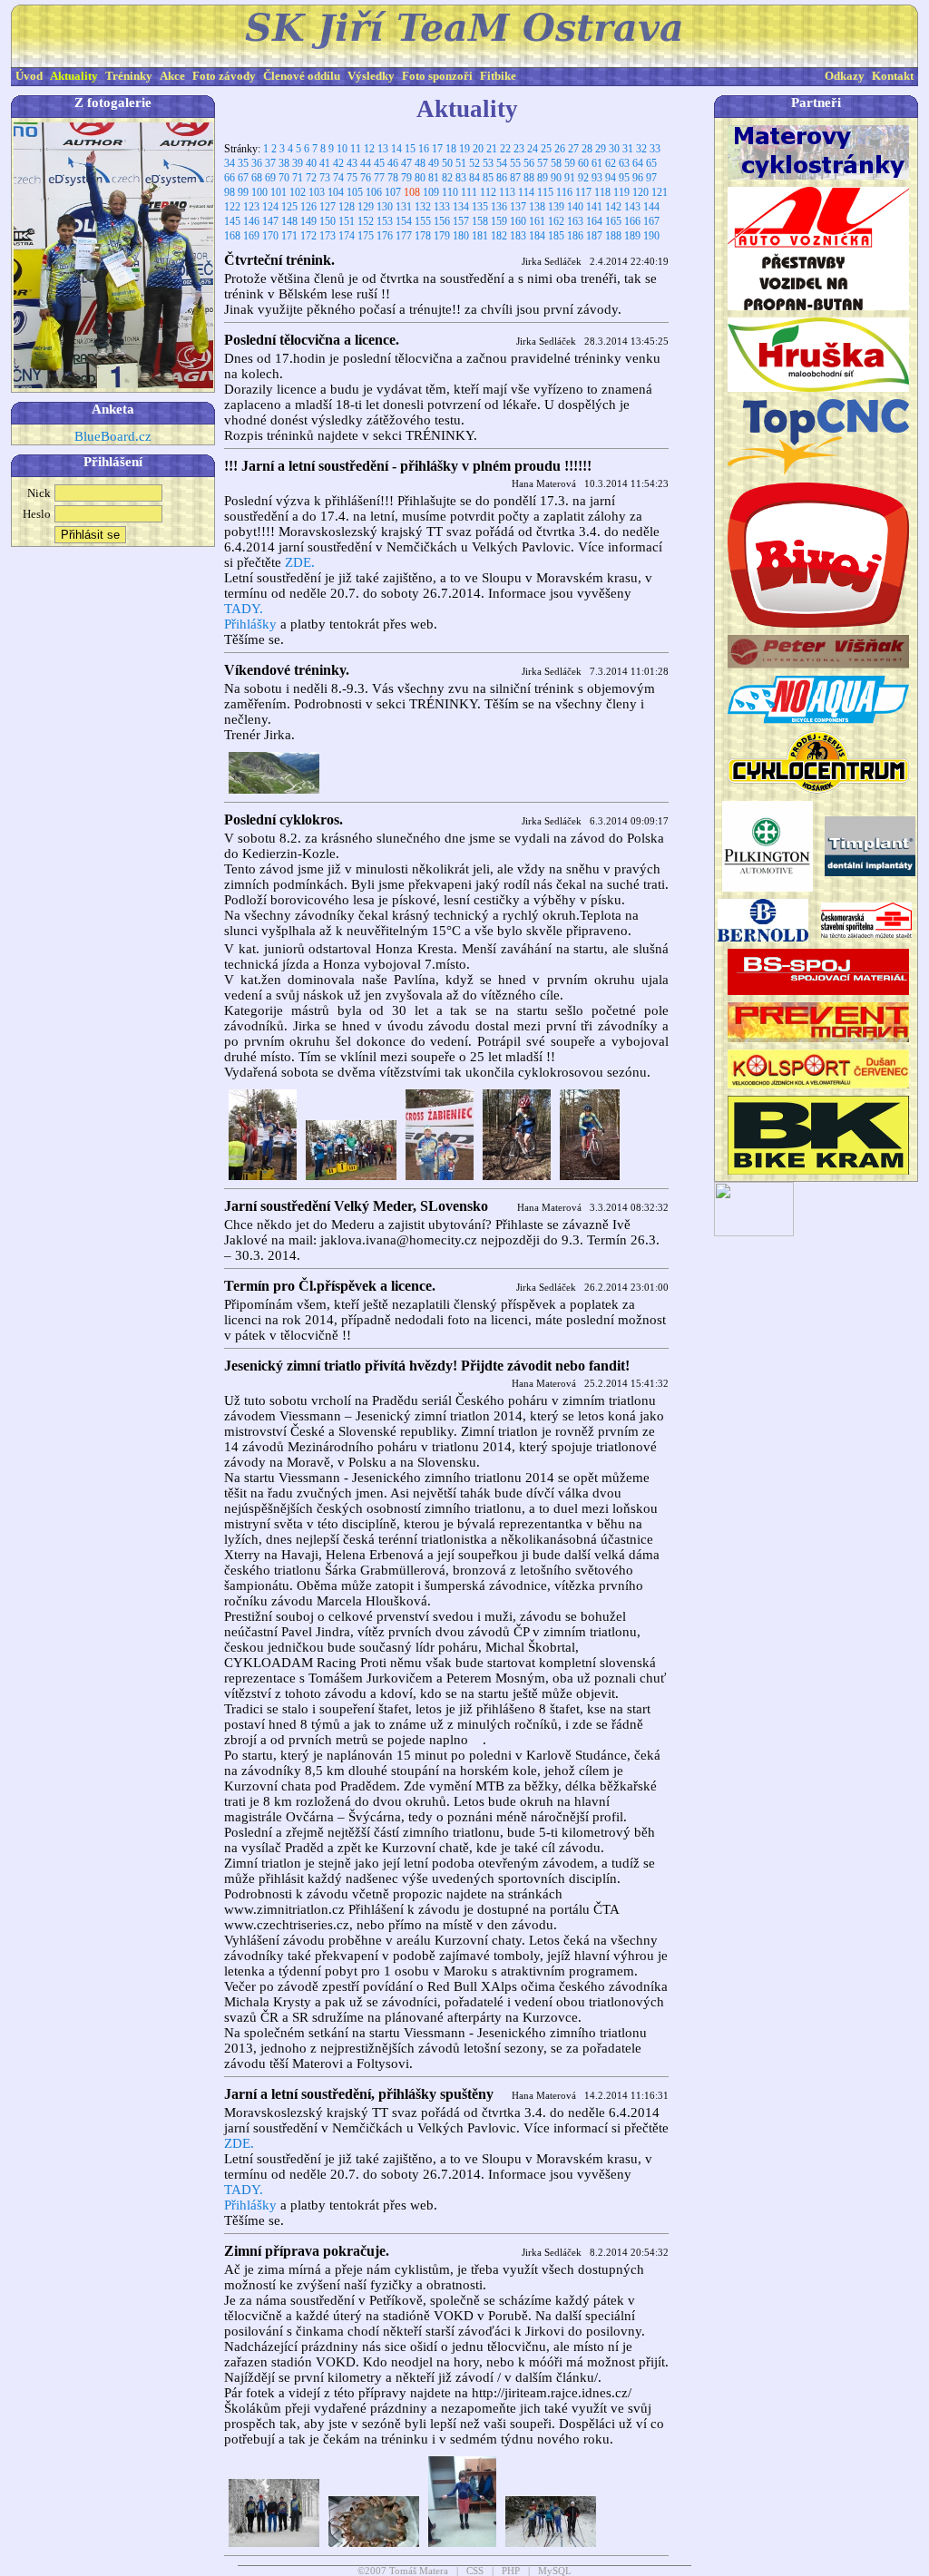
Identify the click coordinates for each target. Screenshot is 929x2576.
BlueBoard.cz (113, 436)
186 (575, 236)
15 (410, 149)
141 (594, 207)
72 (311, 178)
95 (624, 178)
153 (385, 221)
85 (488, 178)
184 (537, 236)
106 (374, 192)
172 (308, 236)
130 (385, 207)
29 (601, 149)
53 (488, 163)
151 (347, 221)
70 (284, 178)
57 (543, 163)
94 (611, 178)
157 (461, 221)
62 (611, 163)
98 (230, 192)
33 (655, 149)
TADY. (244, 609)
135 (480, 207)
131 (404, 207)
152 (366, 221)
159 (499, 221)
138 (537, 207)
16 (424, 149)
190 (651, 236)
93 (597, 178)
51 (461, 163)
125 (289, 207)
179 (442, 236)
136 (499, 207)
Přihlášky (250, 624)
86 (502, 178)
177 (404, 236)
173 (328, 236)
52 (474, 163)
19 (464, 149)
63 (624, 163)
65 (651, 163)
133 (442, 207)
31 (628, 149)
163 (575, 221)
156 (442, 221)
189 (632, 236)
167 (651, 221)
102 (298, 192)
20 (478, 149)
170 (270, 236)
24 (533, 149)
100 (259, 192)
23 (519, 149)
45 (379, 163)
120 (641, 192)
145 (232, 221)
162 (556, 221)
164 (594, 221)
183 (518, 236)
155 (423, 221)
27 (573, 149)
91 (570, 178)
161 (537, 221)
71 (298, 178)
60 (583, 163)
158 (480, 221)
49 (434, 163)
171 (289, 236)
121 (660, 192)
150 (328, 221)
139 (556, 207)
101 (279, 192)
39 (298, 163)
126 (308, 207)
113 (507, 192)
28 (587, 149)
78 (393, 178)
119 (621, 192)
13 (383, 149)
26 (560, 149)
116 (564, 192)
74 (338, 178)
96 (638, 178)
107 (393, 192)
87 (515, 178)
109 (431, 192)
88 (529, 178)
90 (556, 178)
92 (583, 178)
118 (602, 192)
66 (230, 178)
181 (480, 236)
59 (570, 163)
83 (461, 178)
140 (575, 207)
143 (632, 207)
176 (385, 236)
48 (420, 163)
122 (232, 207)
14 (396, 149)
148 (289, 221)
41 (325, 163)
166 (632, 221)
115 (545, 192)
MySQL (555, 2571)
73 (325, 178)
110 (450, 192)
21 (492, 149)
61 (597, 163)
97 (651, 178)
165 (613, 221)
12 (369, 149)
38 (284, 163)
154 (404, 221)
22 (505, 149)
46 (393, 163)
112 (488, 192)
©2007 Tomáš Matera (403, 2571)
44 (366, 163)
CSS (475, 2571)
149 (308, 221)
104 (336, 192)
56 (529, 163)
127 (328, 207)
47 (406, 163)
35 (243, 163)
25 (546, 149)
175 (366, 236)
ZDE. (300, 562)
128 (347, 207)
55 (515, 163)
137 (518, 207)
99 (243, 192)
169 (251, 236)
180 (461, 236)
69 (270, 178)
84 (474, 178)
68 (257, 178)
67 (243, 178)
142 (613, 207)
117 (583, 192)
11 (356, 149)
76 (366, 178)
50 (447, 163)
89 (543, 178)
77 (379, 178)
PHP (511, 2571)
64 (638, 163)
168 (232, 236)
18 (451, 149)
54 (502, 163)
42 (338, 163)
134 (461, 207)
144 (651, 207)
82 (447, 178)
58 (556, 163)
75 (352, 178)
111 (469, 192)
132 (423, 207)
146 (251, 221)
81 (434, 178)
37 (270, 163)
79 (406, 178)
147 (270, 221)
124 (270, 207)
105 (355, 192)
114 (526, 192)
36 (257, 163)
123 (251, 207)
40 (311, 163)
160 (518, 221)
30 (614, 149)
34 (230, 163)
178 (423, 236)
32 (641, 149)
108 (412, 192)
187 (594, 236)
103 (317, 192)
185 (556, 236)
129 (366, 207)
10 (342, 149)
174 (347, 236)
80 (420, 178)
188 (613, 236)
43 (352, 163)
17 (437, 149)
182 (499, 236)
